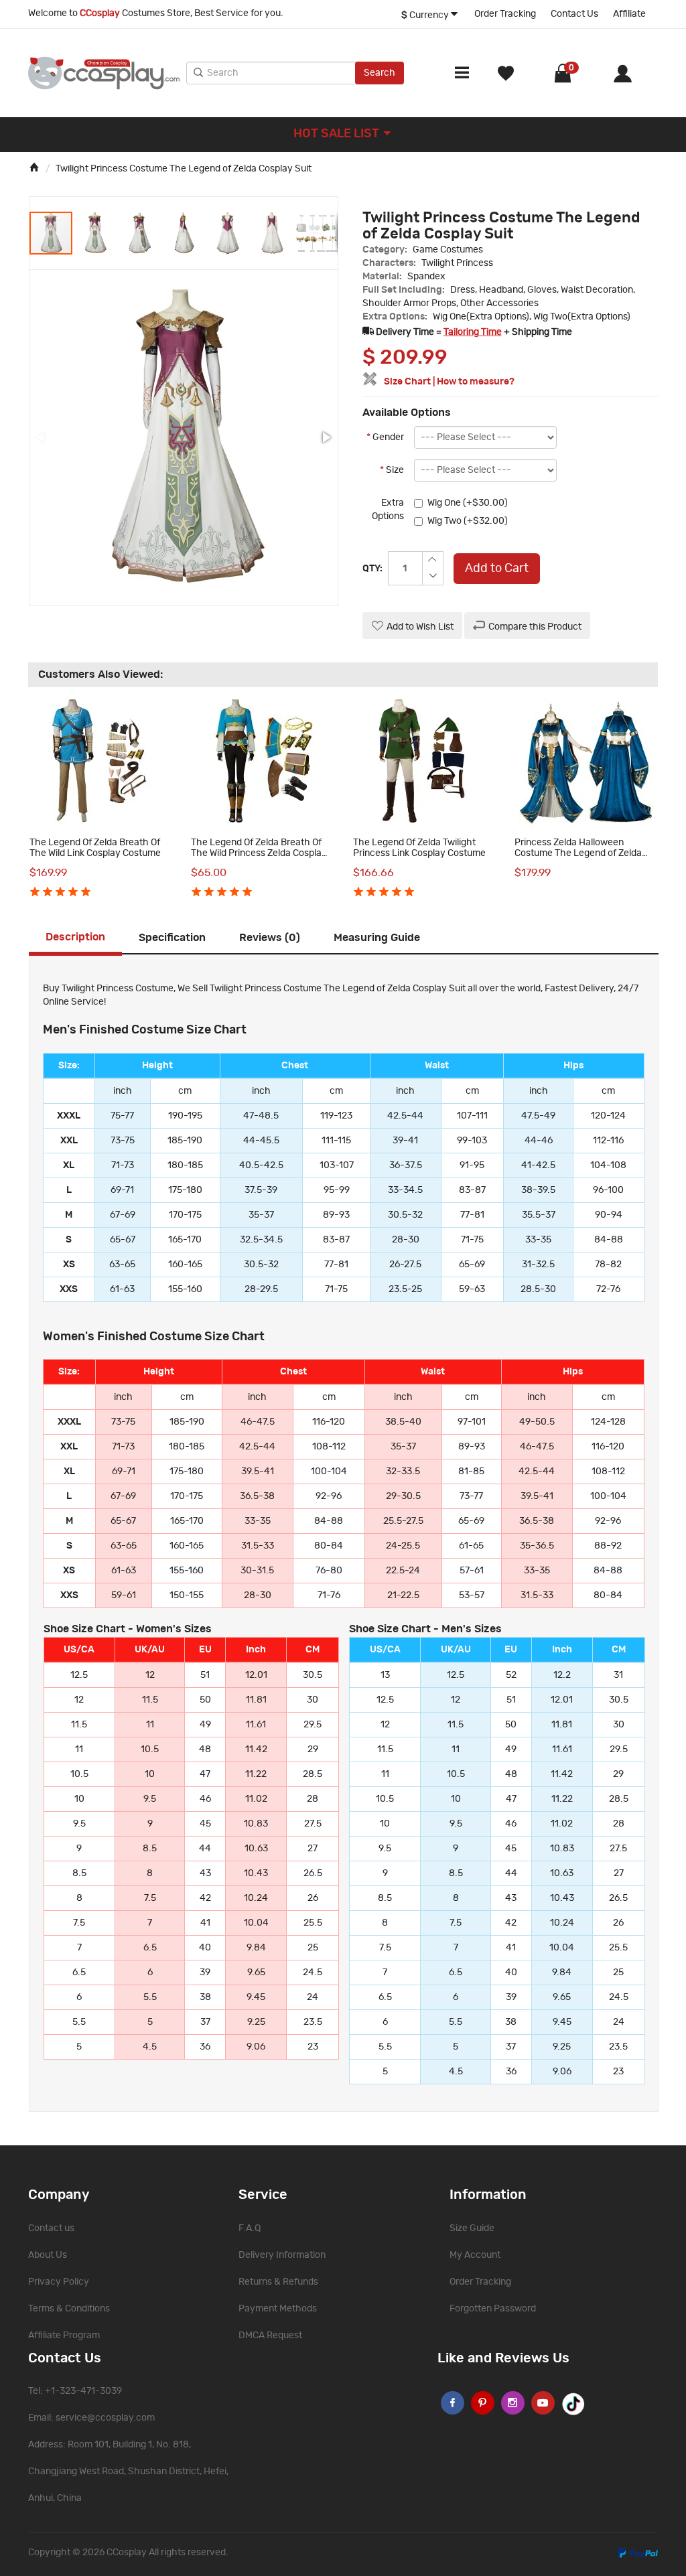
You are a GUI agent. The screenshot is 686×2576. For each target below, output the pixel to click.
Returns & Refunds (278, 2282)
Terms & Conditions (69, 2309)
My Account (475, 2255)
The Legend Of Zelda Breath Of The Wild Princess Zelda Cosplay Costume (259, 853)
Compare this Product (535, 627)
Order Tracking (505, 14)
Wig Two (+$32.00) (468, 521)
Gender (385, 437)
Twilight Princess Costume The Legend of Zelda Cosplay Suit (184, 169)
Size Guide (472, 2228)
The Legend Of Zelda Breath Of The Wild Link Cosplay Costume (95, 848)
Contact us (51, 2228)
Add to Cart (497, 569)
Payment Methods (278, 2309)
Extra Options (388, 510)
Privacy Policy (59, 2282)
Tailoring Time (473, 332)
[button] (96, 233)
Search (380, 73)
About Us (48, 2255)
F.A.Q (250, 2228)
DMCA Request (270, 2336)
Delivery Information (282, 2255)
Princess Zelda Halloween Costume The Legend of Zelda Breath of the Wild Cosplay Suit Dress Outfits (580, 858)
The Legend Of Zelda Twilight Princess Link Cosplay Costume (419, 848)
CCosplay (127, 2553)
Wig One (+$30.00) (468, 503)
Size (392, 470)
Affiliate (629, 14)
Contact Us (574, 14)
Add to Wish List (420, 627)
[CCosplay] (104, 73)
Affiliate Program (64, 2336)
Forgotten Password (493, 2309)
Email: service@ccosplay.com (91, 2418)
